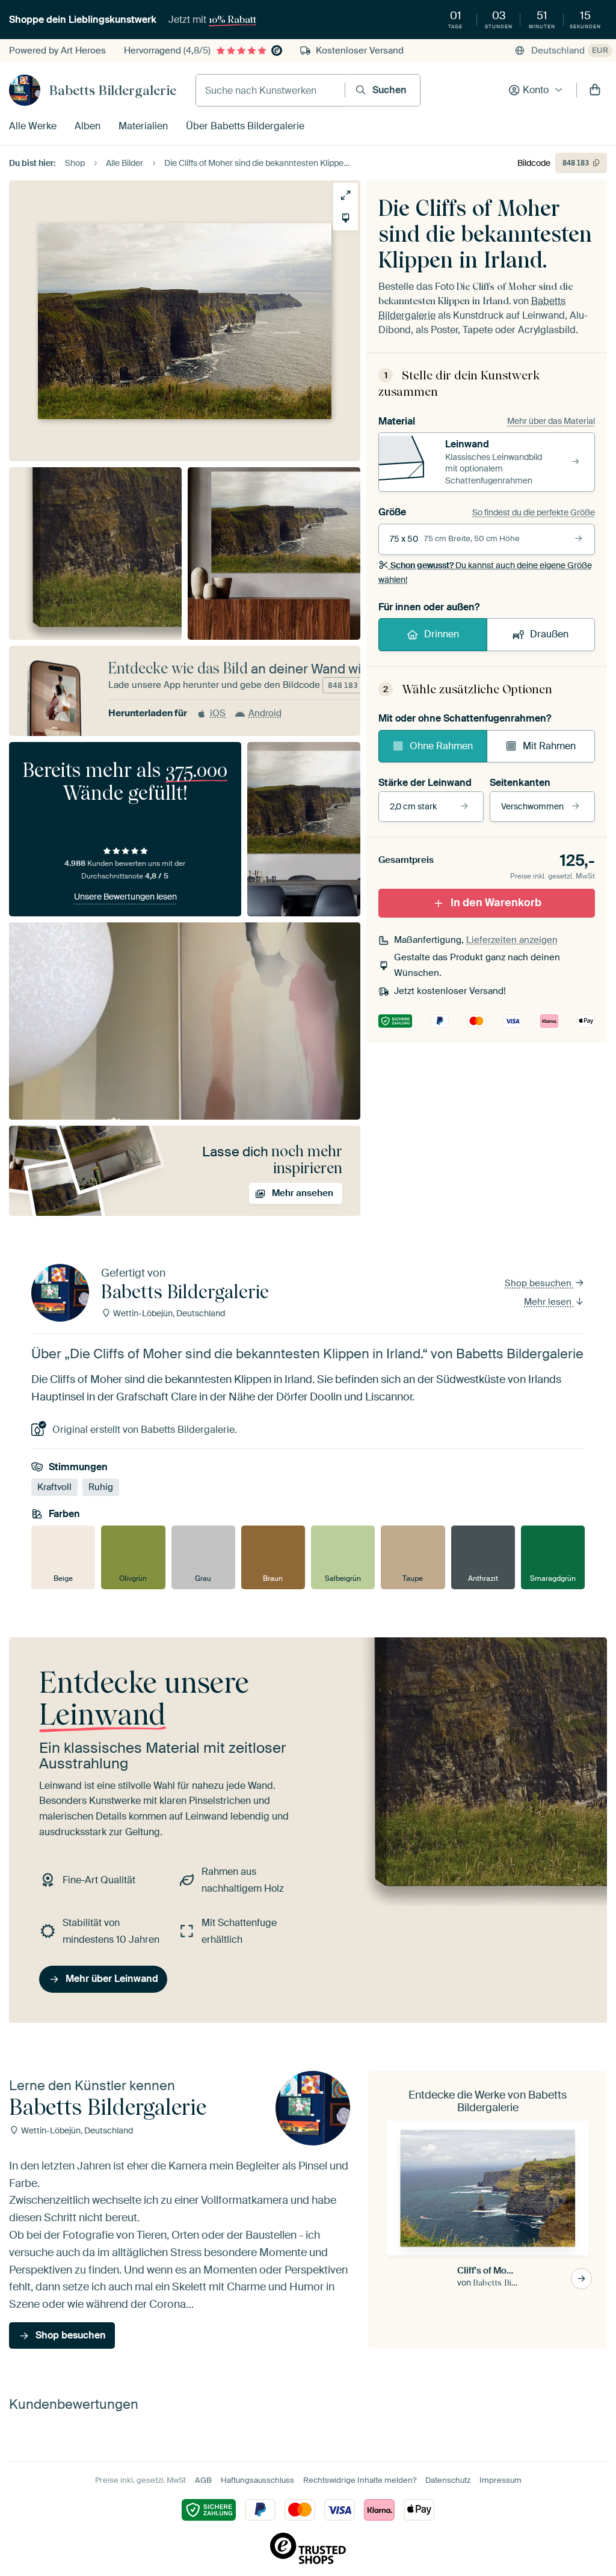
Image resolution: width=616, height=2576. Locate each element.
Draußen (549, 634)
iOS (218, 713)
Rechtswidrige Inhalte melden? (360, 2480)
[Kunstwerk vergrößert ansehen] (346, 195)
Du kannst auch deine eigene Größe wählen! (485, 572)
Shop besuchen (539, 1283)
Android (265, 713)
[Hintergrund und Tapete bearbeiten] (346, 218)
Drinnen (442, 634)
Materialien (143, 126)
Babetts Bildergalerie (113, 90)
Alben (88, 126)
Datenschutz (448, 2480)
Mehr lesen (549, 1302)
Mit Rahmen (549, 746)
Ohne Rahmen (441, 746)
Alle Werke (33, 126)
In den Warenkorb (496, 903)
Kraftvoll (54, 1487)
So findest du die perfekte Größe (534, 512)
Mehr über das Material (551, 421)
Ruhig (101, 1487)
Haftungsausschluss (257, 2480)
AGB (203, 2480)
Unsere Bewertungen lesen (125, 897)
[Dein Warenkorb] (595, 90)
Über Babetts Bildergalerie (245, 126)
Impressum (500, 2480)
